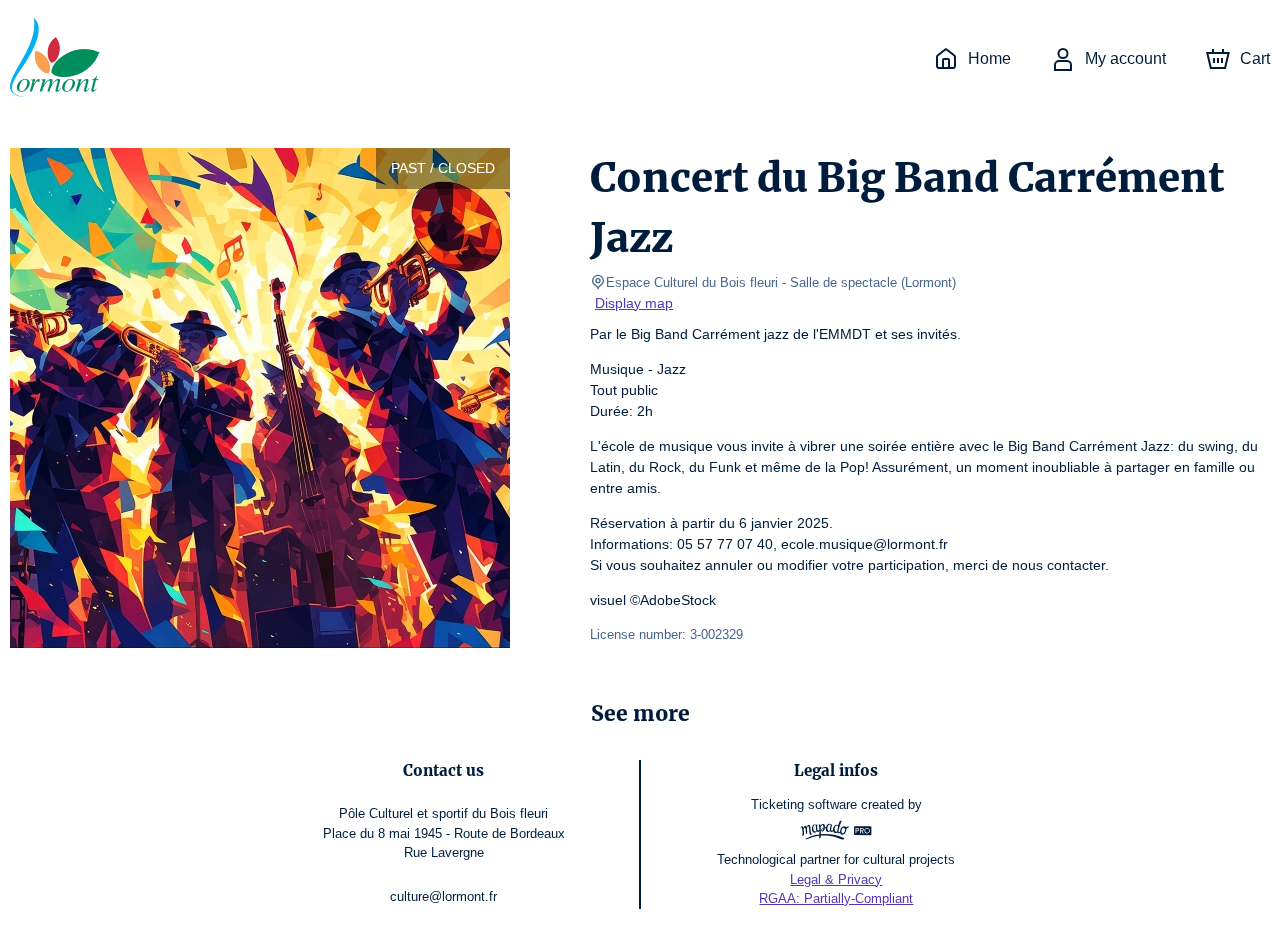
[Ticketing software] (836, 833)
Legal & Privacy (836, 879)
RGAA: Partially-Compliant (836, 898)
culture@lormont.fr (443, 896)
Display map (634, 303)
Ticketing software (804, 804)
